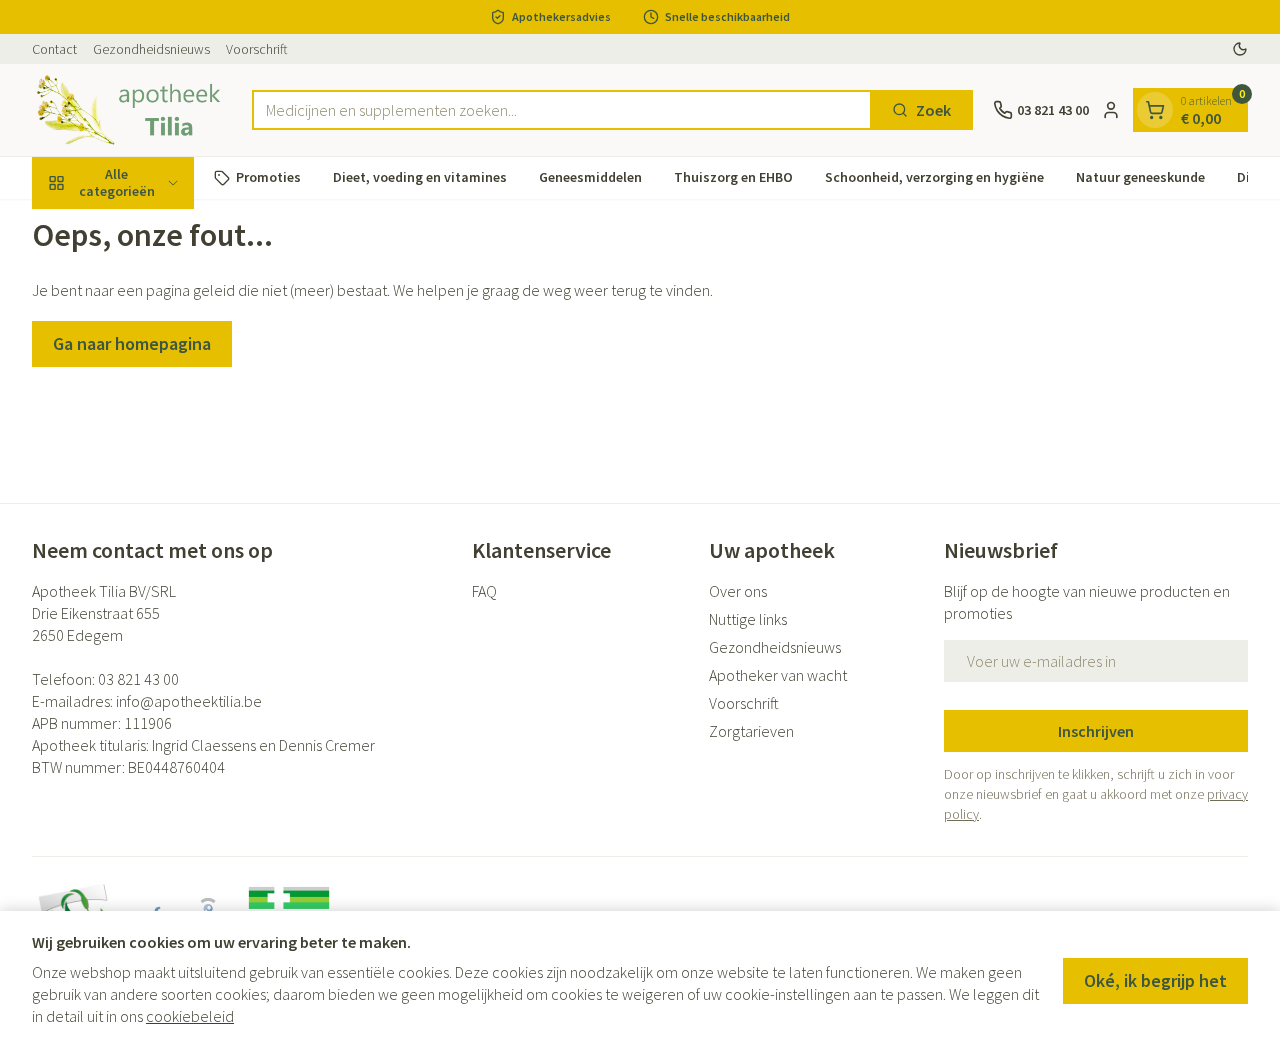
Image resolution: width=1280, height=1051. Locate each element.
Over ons (738, 591)
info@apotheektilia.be (189, 701)
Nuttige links (748, 619)
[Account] (1111, 110)
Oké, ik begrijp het (1155, 980)
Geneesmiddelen (590, 177)
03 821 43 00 (138, 679)
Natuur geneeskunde (1140, 177)
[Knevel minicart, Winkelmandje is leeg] (1155, 110)
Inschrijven (1096, 731)
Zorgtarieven (751, 731)
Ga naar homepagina (132, 343)
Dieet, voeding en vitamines (420, 177)
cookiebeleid (190, 1016)
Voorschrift (257, 49)
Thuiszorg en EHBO (733, 177)
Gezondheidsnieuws (151, 49)
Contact (54, 49)
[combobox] (562, 110)
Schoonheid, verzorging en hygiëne (934, 177)
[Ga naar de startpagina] (132, 110)
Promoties (268, 177)
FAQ (484, 591)
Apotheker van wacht (778, 675)
